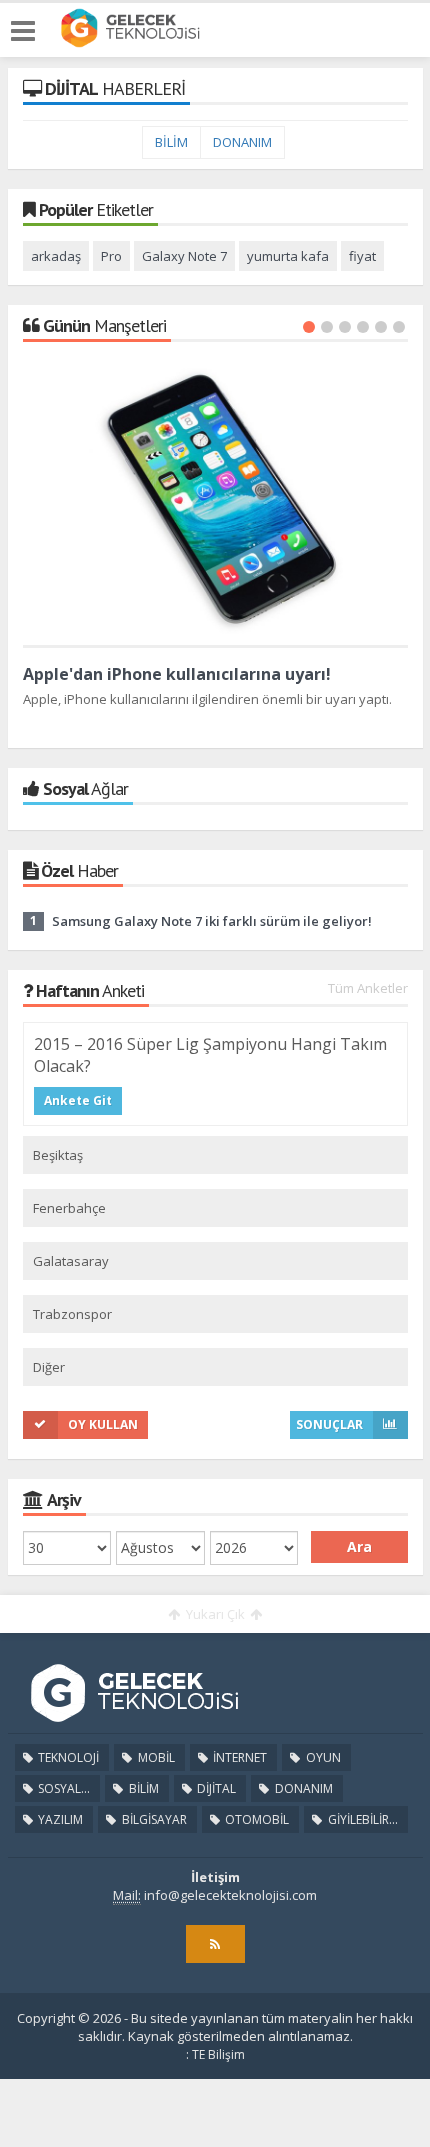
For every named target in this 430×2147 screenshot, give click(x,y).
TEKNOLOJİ (67, 1757)
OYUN (322, 1757)
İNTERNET (238, 1757)
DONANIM (242, 142)
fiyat (362, 256)
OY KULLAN (103, 1424)
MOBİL (155, 1757)
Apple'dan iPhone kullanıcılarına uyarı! (177, 674)
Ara (359, 1546)
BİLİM (171, 142)
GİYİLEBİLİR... (361, 1819)
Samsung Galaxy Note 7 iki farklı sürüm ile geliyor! (212, 921)
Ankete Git (78, 1100)
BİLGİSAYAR (153, 1819)
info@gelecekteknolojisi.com (230, 1895)
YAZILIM (59, 1819)
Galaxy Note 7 (184, 256)
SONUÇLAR (329, 1424)
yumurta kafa (288, 256)
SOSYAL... (62, 1788)
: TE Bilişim (215, 2054)
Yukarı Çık (215, 1614)
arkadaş (56, 256)
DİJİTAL (215, 1788)
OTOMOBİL (255, 1819)
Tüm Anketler (368, 988)
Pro (111, 256)
